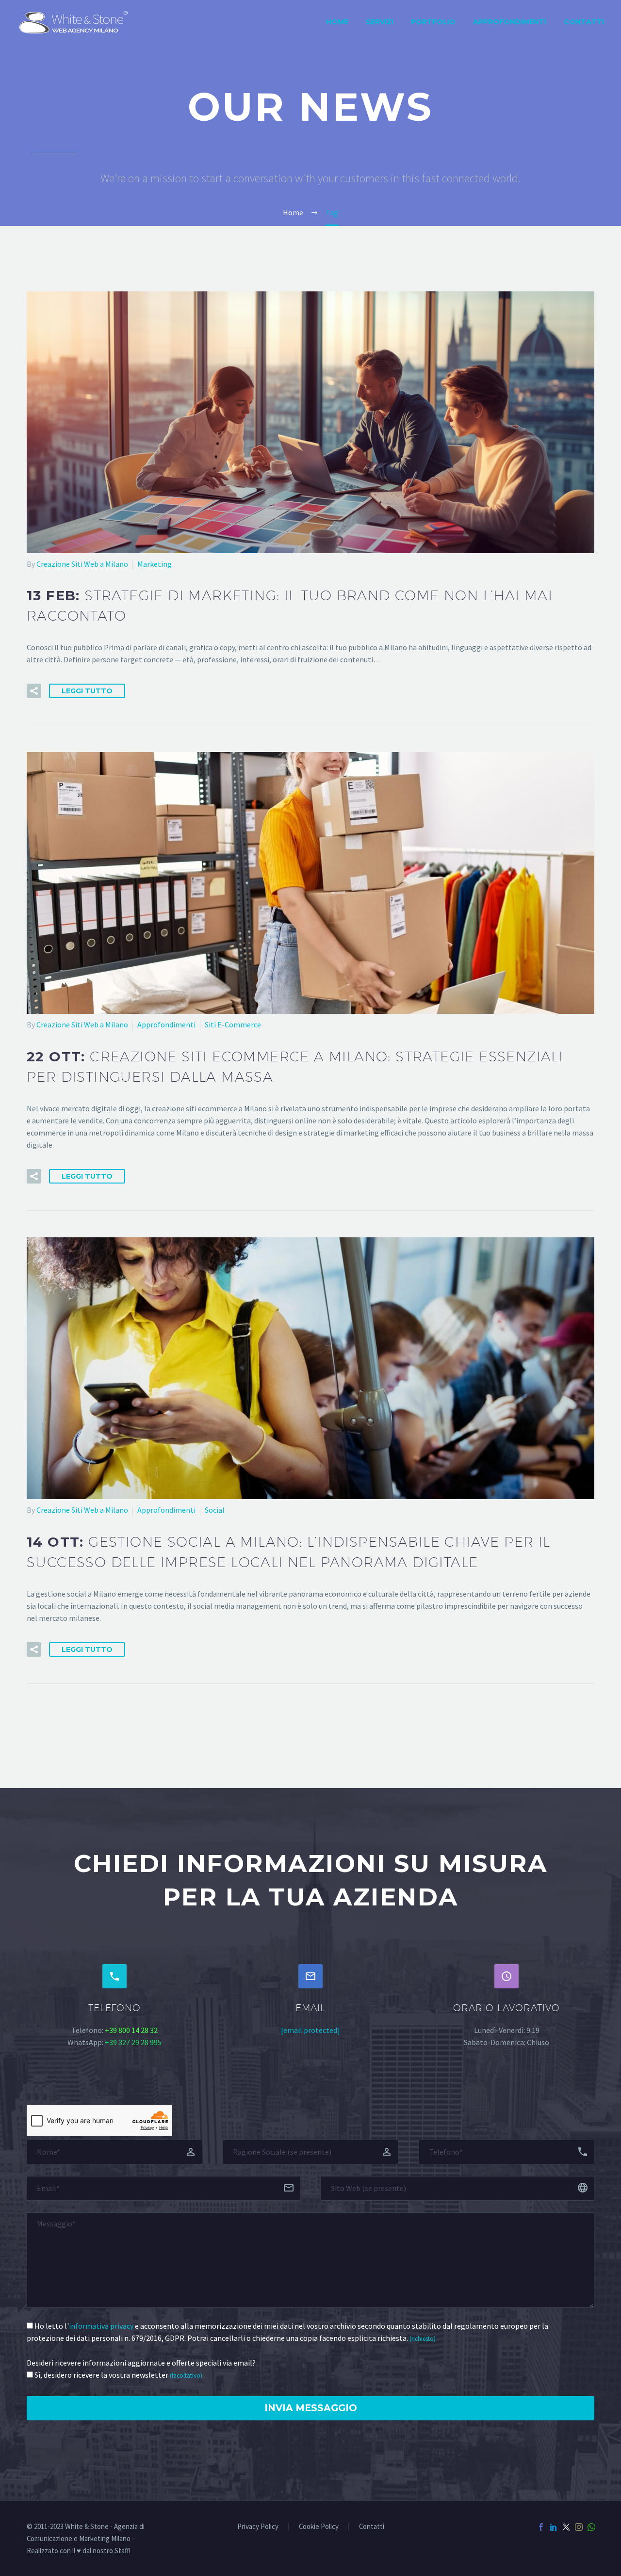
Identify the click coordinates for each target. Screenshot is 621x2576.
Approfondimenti (510, 22)
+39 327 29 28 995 (133, 2042)
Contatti (584, 22)
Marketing (155, 564)
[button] (34, 691)
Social (215, 1510)
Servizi (380, 22)
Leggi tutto (87, 691)
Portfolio (433, 22)
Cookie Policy (319, 2527)
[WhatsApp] (591, 2527)
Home (337, 22)
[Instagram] (579, 2527)
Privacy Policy (258, 2527)
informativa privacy (101, 2326)
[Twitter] (566, 2527)
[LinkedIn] (554, 2527)
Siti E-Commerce (233, 1024)
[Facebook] (541, 2527)
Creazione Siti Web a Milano (82, 564)
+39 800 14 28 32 (131, 2030)
